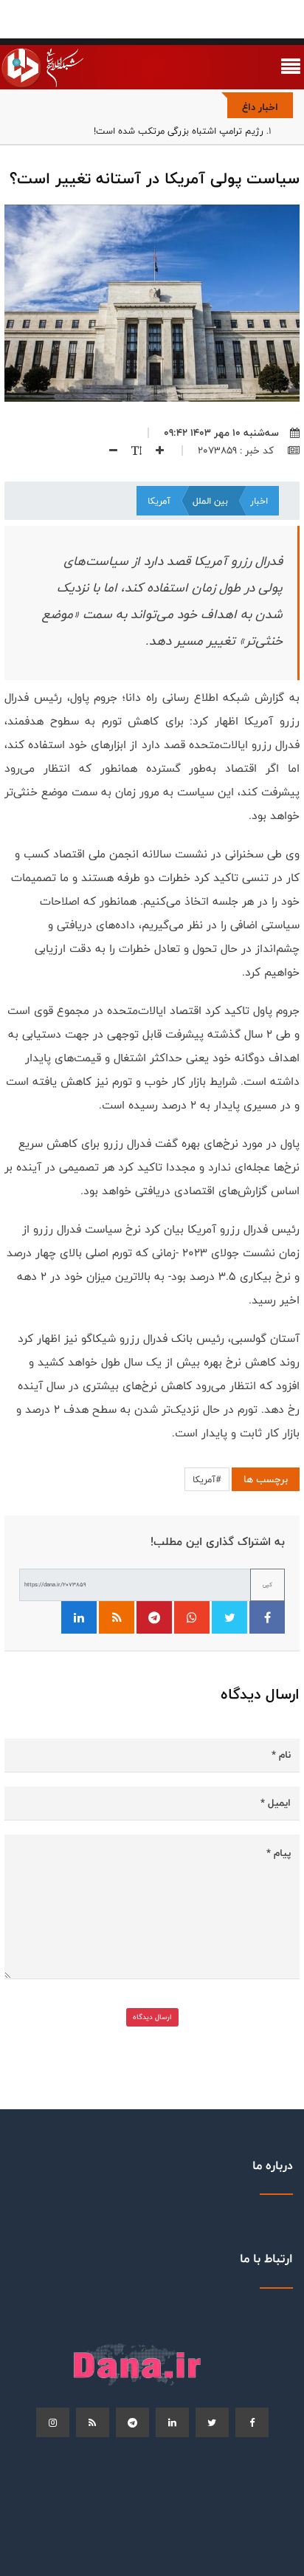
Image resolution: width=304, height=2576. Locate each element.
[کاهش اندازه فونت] (108, 451)
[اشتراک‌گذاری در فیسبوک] (267, 1617)
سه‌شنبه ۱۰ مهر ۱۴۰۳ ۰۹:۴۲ (221, 433)
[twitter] (212, 2422)
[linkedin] (172, 2422)
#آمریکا (207, 1479)
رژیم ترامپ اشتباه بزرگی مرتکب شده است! (179, 131)
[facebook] (252, 2422)
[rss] (93, 2422)
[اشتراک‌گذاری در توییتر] (229, 1617)
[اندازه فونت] (131, 451)
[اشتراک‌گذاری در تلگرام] (154, 1617)
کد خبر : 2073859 (237, 451)
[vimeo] (53, 2422)
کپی (267, 1585)
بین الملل (210, 501)
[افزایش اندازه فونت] (154, 451)
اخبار (259, 501)
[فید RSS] (117, 1617)
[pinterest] (132, 2422)
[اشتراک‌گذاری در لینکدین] (79, 1617)
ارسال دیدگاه (152, 2017)
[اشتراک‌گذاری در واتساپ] (192, 1617)
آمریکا (159, 501)
